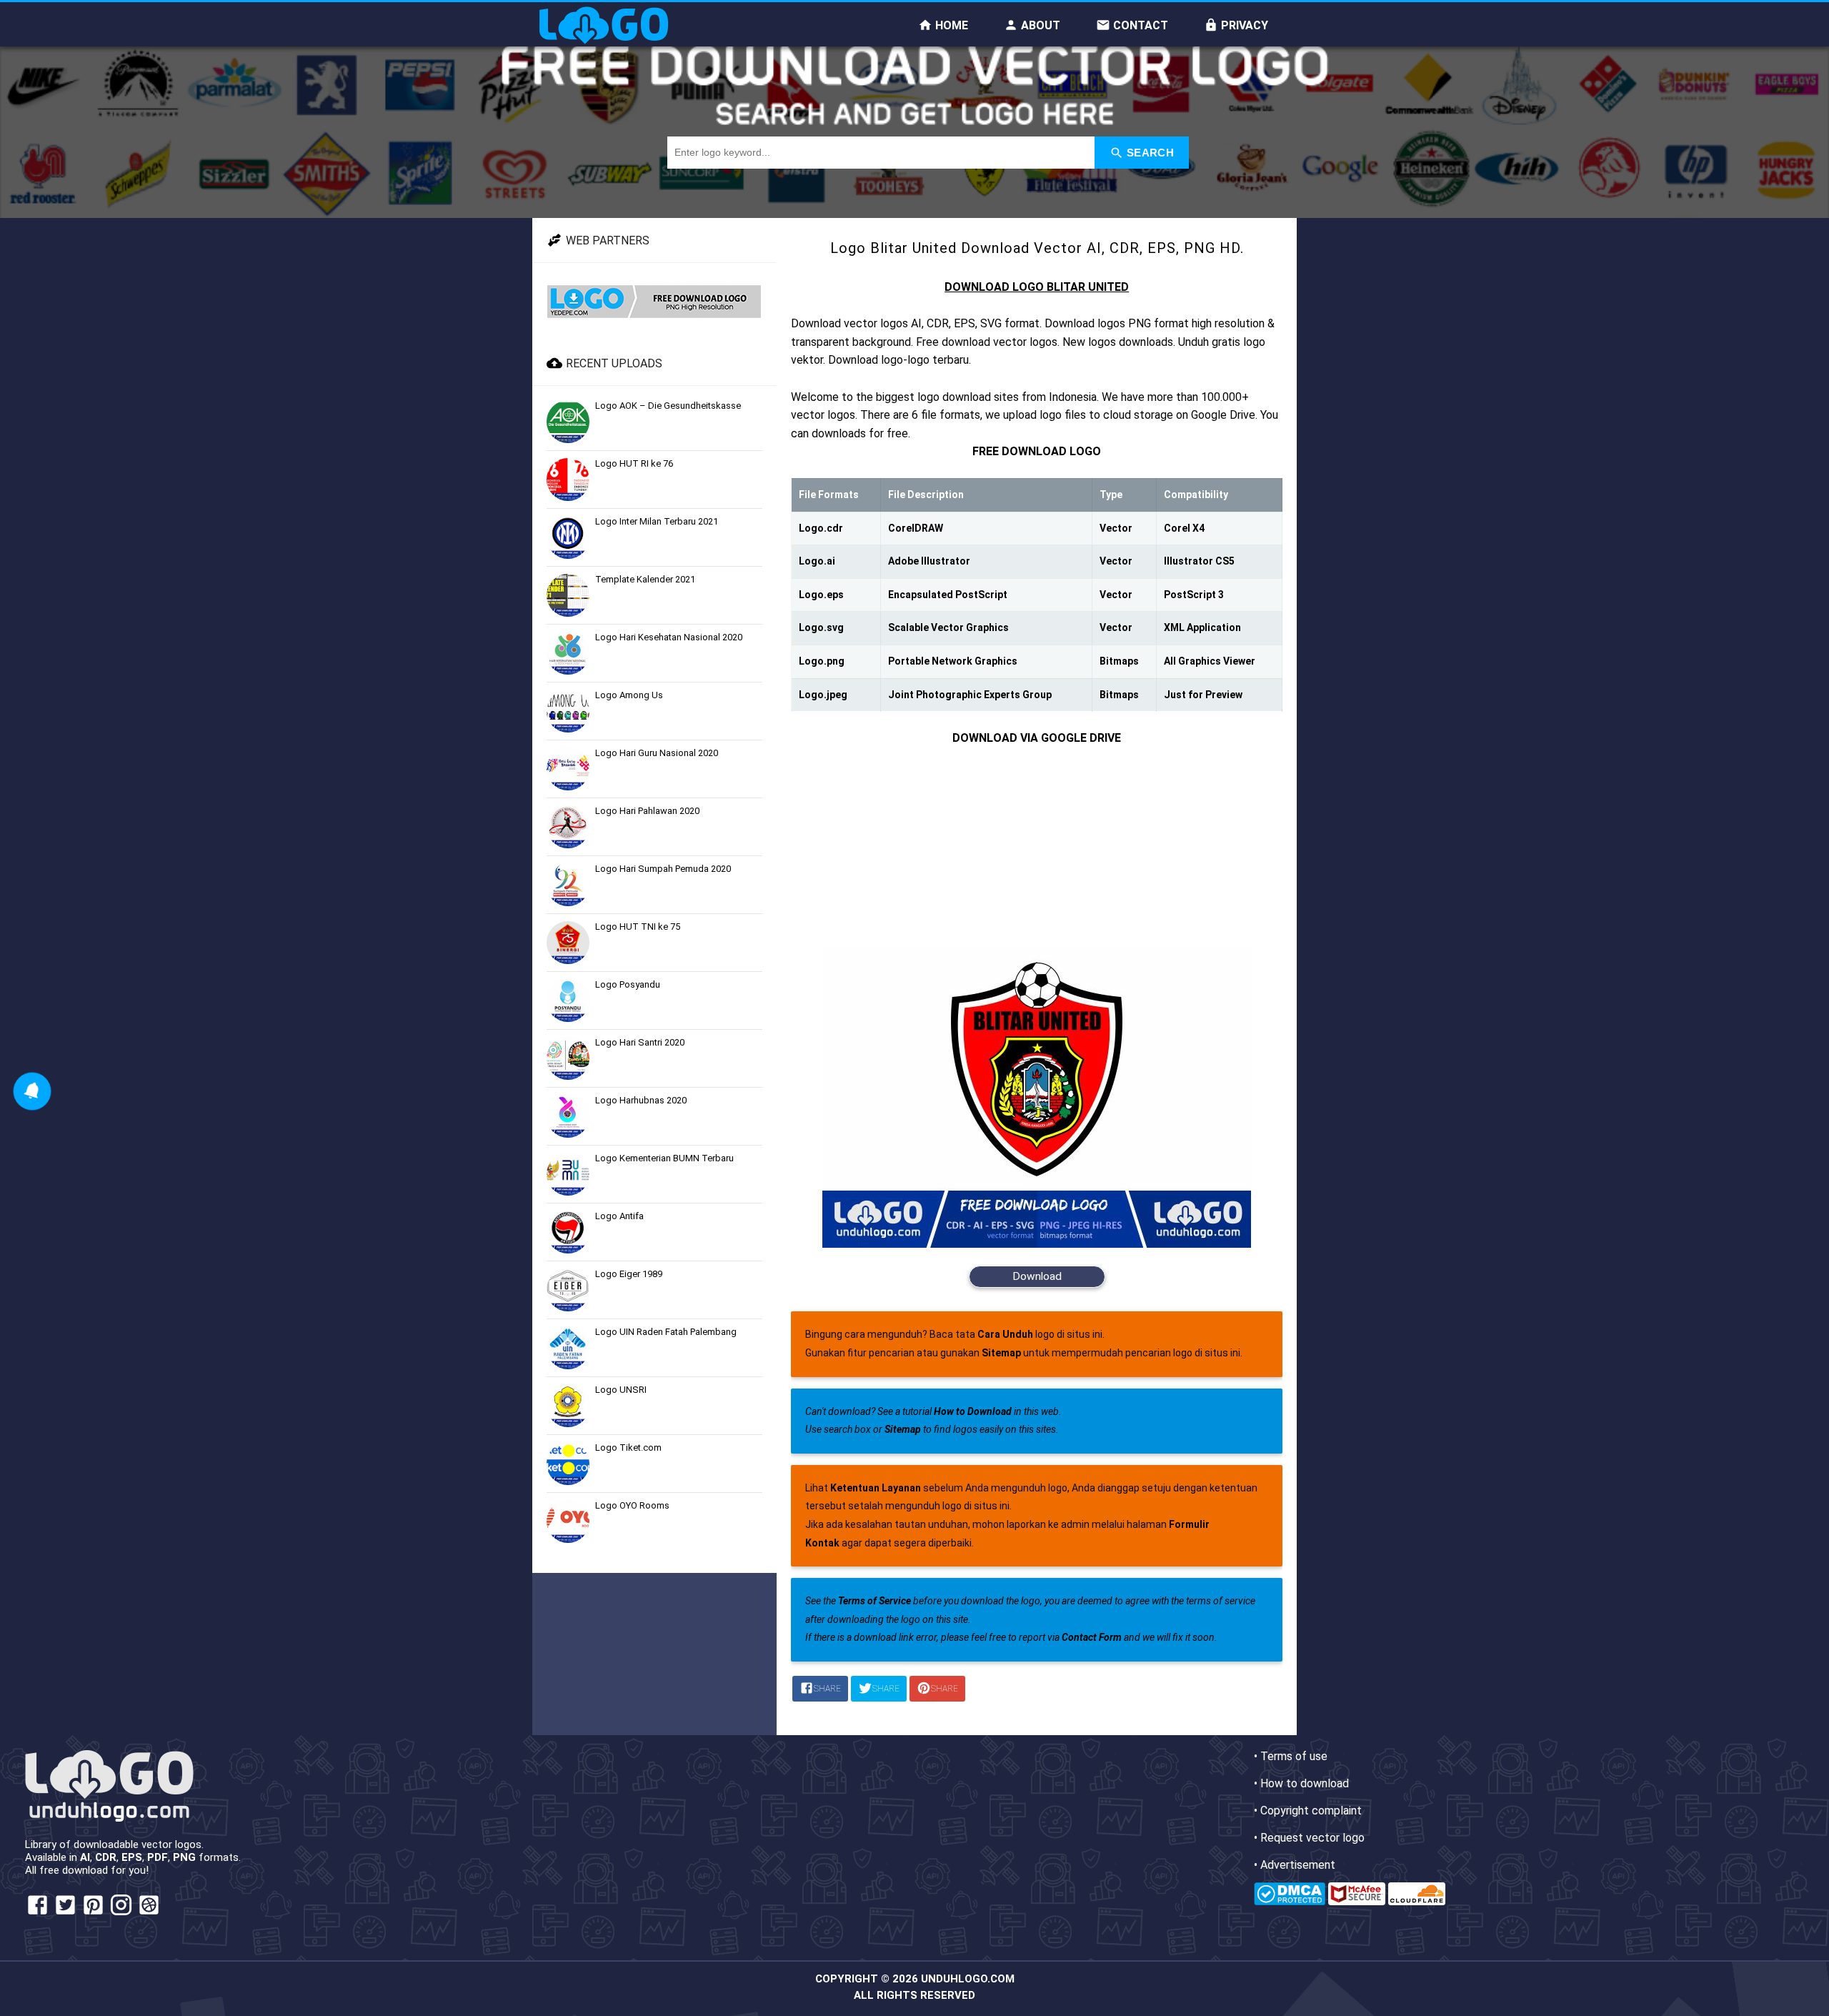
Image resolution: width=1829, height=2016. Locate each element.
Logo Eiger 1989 (629, 1274)
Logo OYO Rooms (632, 1505)
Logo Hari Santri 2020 (640, 1042)
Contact (1139, 25)
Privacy (1243, 25)
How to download (1305, 1783)
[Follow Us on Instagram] (121, 1913)
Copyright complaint (1311, 1811)
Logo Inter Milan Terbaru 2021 (657, 521)
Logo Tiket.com (628, 1448)
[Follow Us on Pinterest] (93, 1913)
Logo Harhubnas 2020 (641, 1100)
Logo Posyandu (628, 984)
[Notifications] (32, 1091)
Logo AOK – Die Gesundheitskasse (668, 406)
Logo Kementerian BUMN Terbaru (664, 1158)
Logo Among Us (629, 695)
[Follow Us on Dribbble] (149, 1913)
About (1039, 25)
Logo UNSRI (621, 1390)
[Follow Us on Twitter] (65, 1913)
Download (1037, 1276)
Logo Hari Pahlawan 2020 (647, 811)
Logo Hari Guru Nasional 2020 (657, 753)
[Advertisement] (1037, 848)
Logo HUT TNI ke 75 (638, 927)
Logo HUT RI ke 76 (634, 463)
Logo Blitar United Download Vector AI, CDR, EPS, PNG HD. (1037, 248)
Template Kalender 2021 (645, 579)
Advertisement (1298, 1865)
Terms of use (1294, 1756)
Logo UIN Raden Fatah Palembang (666, 1332)
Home (950, 25)
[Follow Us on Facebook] (38, 1913)
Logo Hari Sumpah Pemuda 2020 (663, 869)
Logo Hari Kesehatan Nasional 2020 (669, 637)
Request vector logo (1312, 1838)
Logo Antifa (619, 1216)
